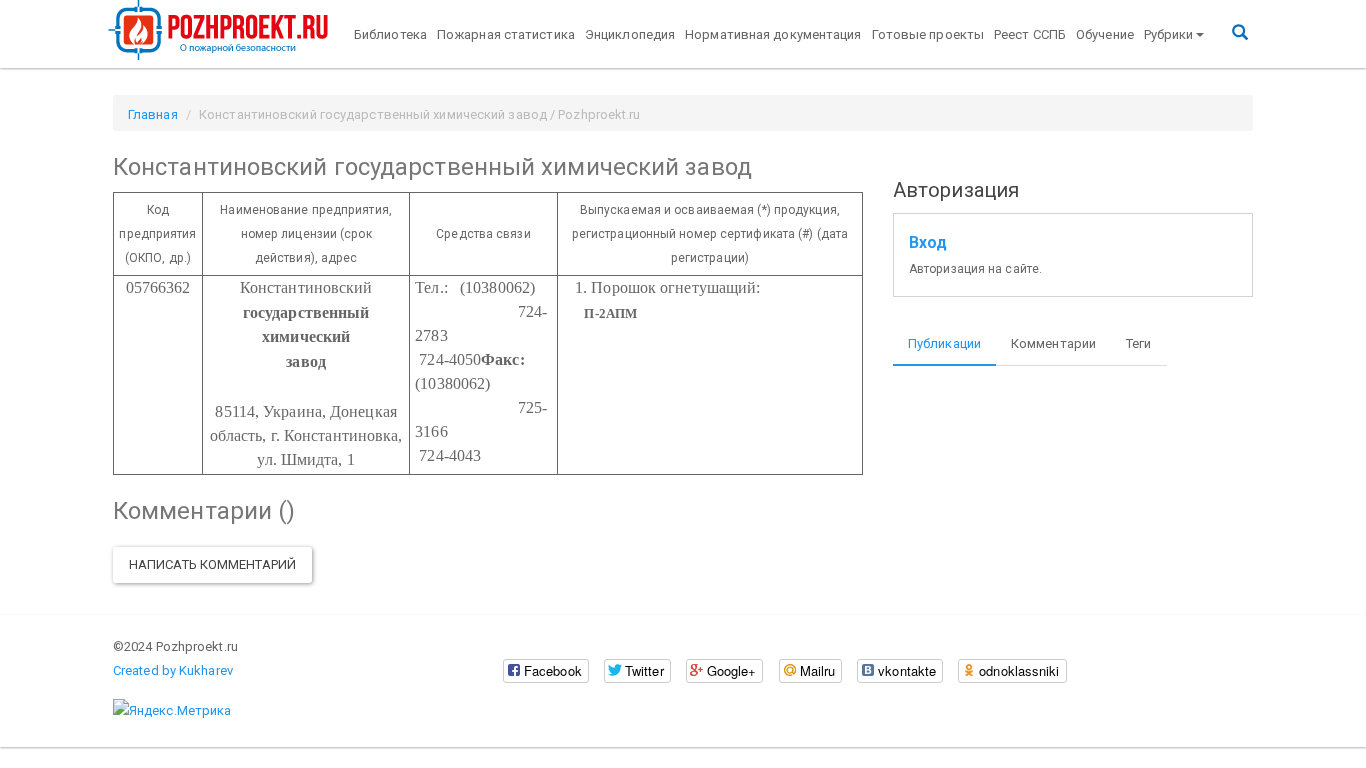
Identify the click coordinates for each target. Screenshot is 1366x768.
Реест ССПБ (1030, 34)
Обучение (1105, 34)
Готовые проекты (928, 34)
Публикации (944, 343)
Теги (1138, 343)
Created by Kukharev (173, 670)
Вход (928, 243)
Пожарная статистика (506, 34)
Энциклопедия (630, 34)
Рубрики (1169, 34)
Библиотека (390, 34)
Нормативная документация (773, 34)
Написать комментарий (212, 564)
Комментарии (1053, 343)
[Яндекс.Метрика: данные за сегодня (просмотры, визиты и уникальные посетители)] (172, 711)
